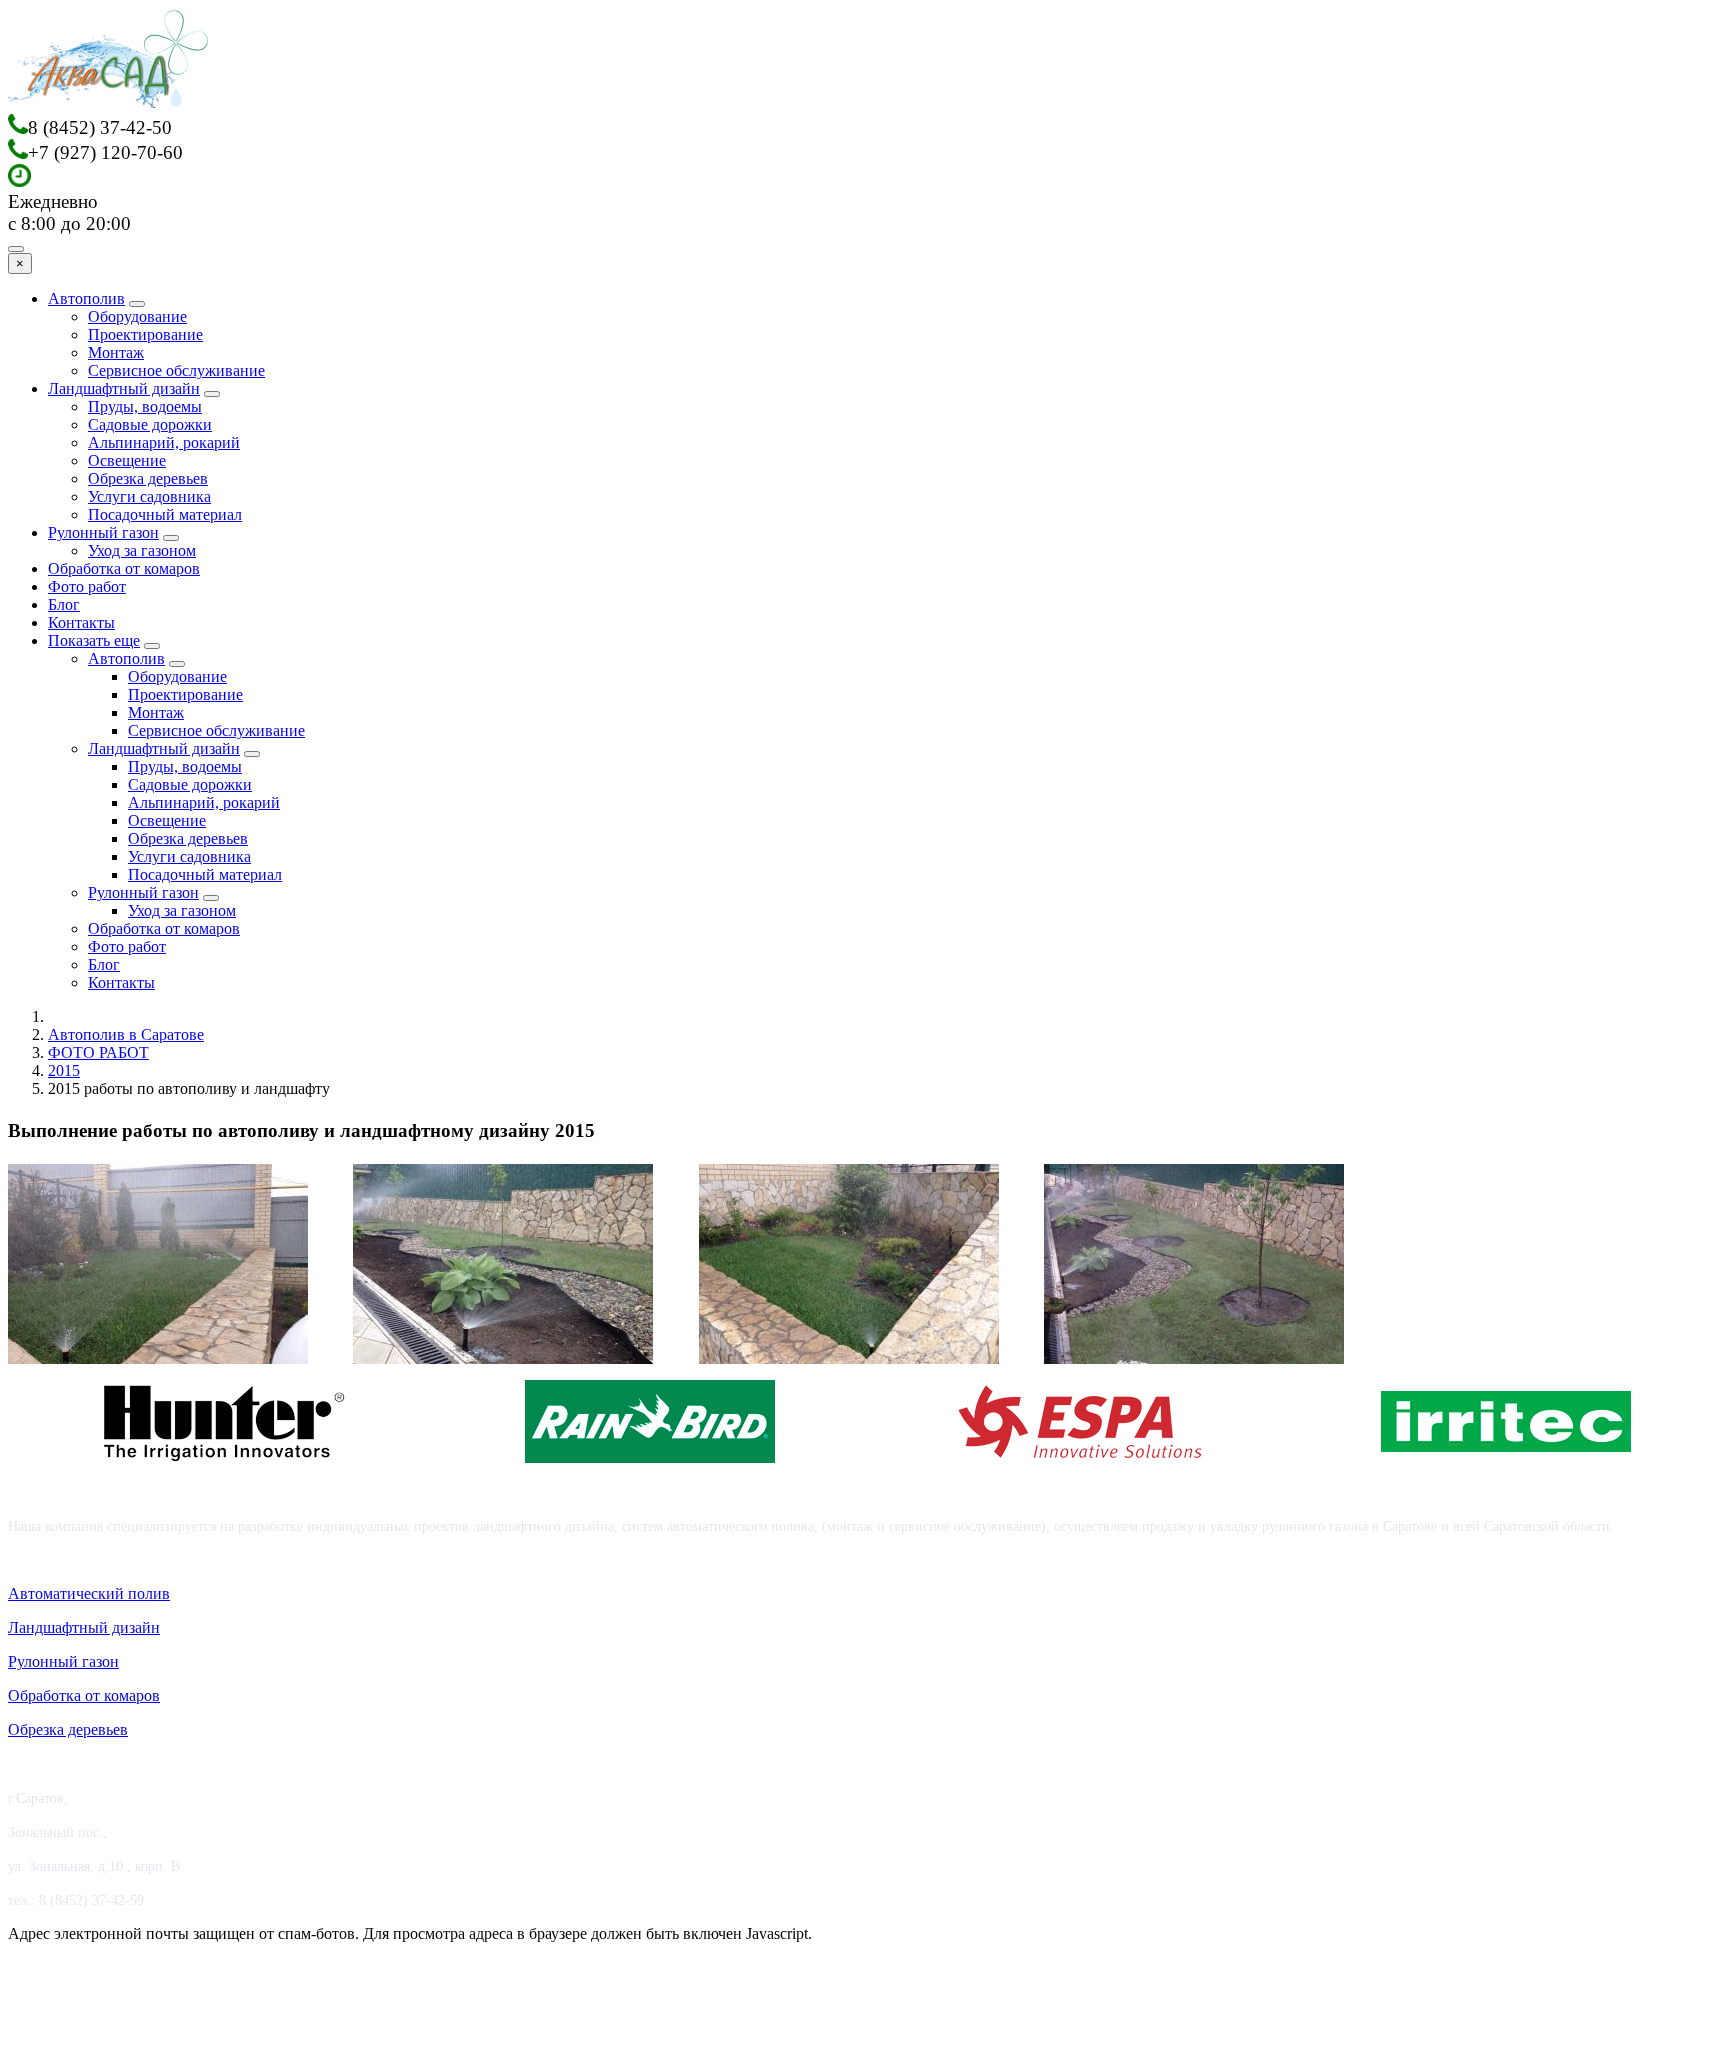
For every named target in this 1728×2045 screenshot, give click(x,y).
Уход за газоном (142, 550)
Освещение (127, 460)
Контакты (81, 622)
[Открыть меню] (16, 249)
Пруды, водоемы (145, 406)
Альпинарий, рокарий (164, 442)
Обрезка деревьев (148, 478)
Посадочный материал (165, 514)
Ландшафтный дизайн (124, 388)
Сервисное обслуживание (176, 370)
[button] (158, 1264)
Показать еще (94, 640)
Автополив (86, 298)
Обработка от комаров (124, 568)
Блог (64, 604)
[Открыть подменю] (137, 304)
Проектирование (145, 334)
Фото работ (87, 586)
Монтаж (116, 352)
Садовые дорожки (150, 424)
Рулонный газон (103, 532)
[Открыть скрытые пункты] (152, 646)
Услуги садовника (149, 496)
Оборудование (137, 316)
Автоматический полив (89, 1593)
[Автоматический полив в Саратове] (108, 104)
